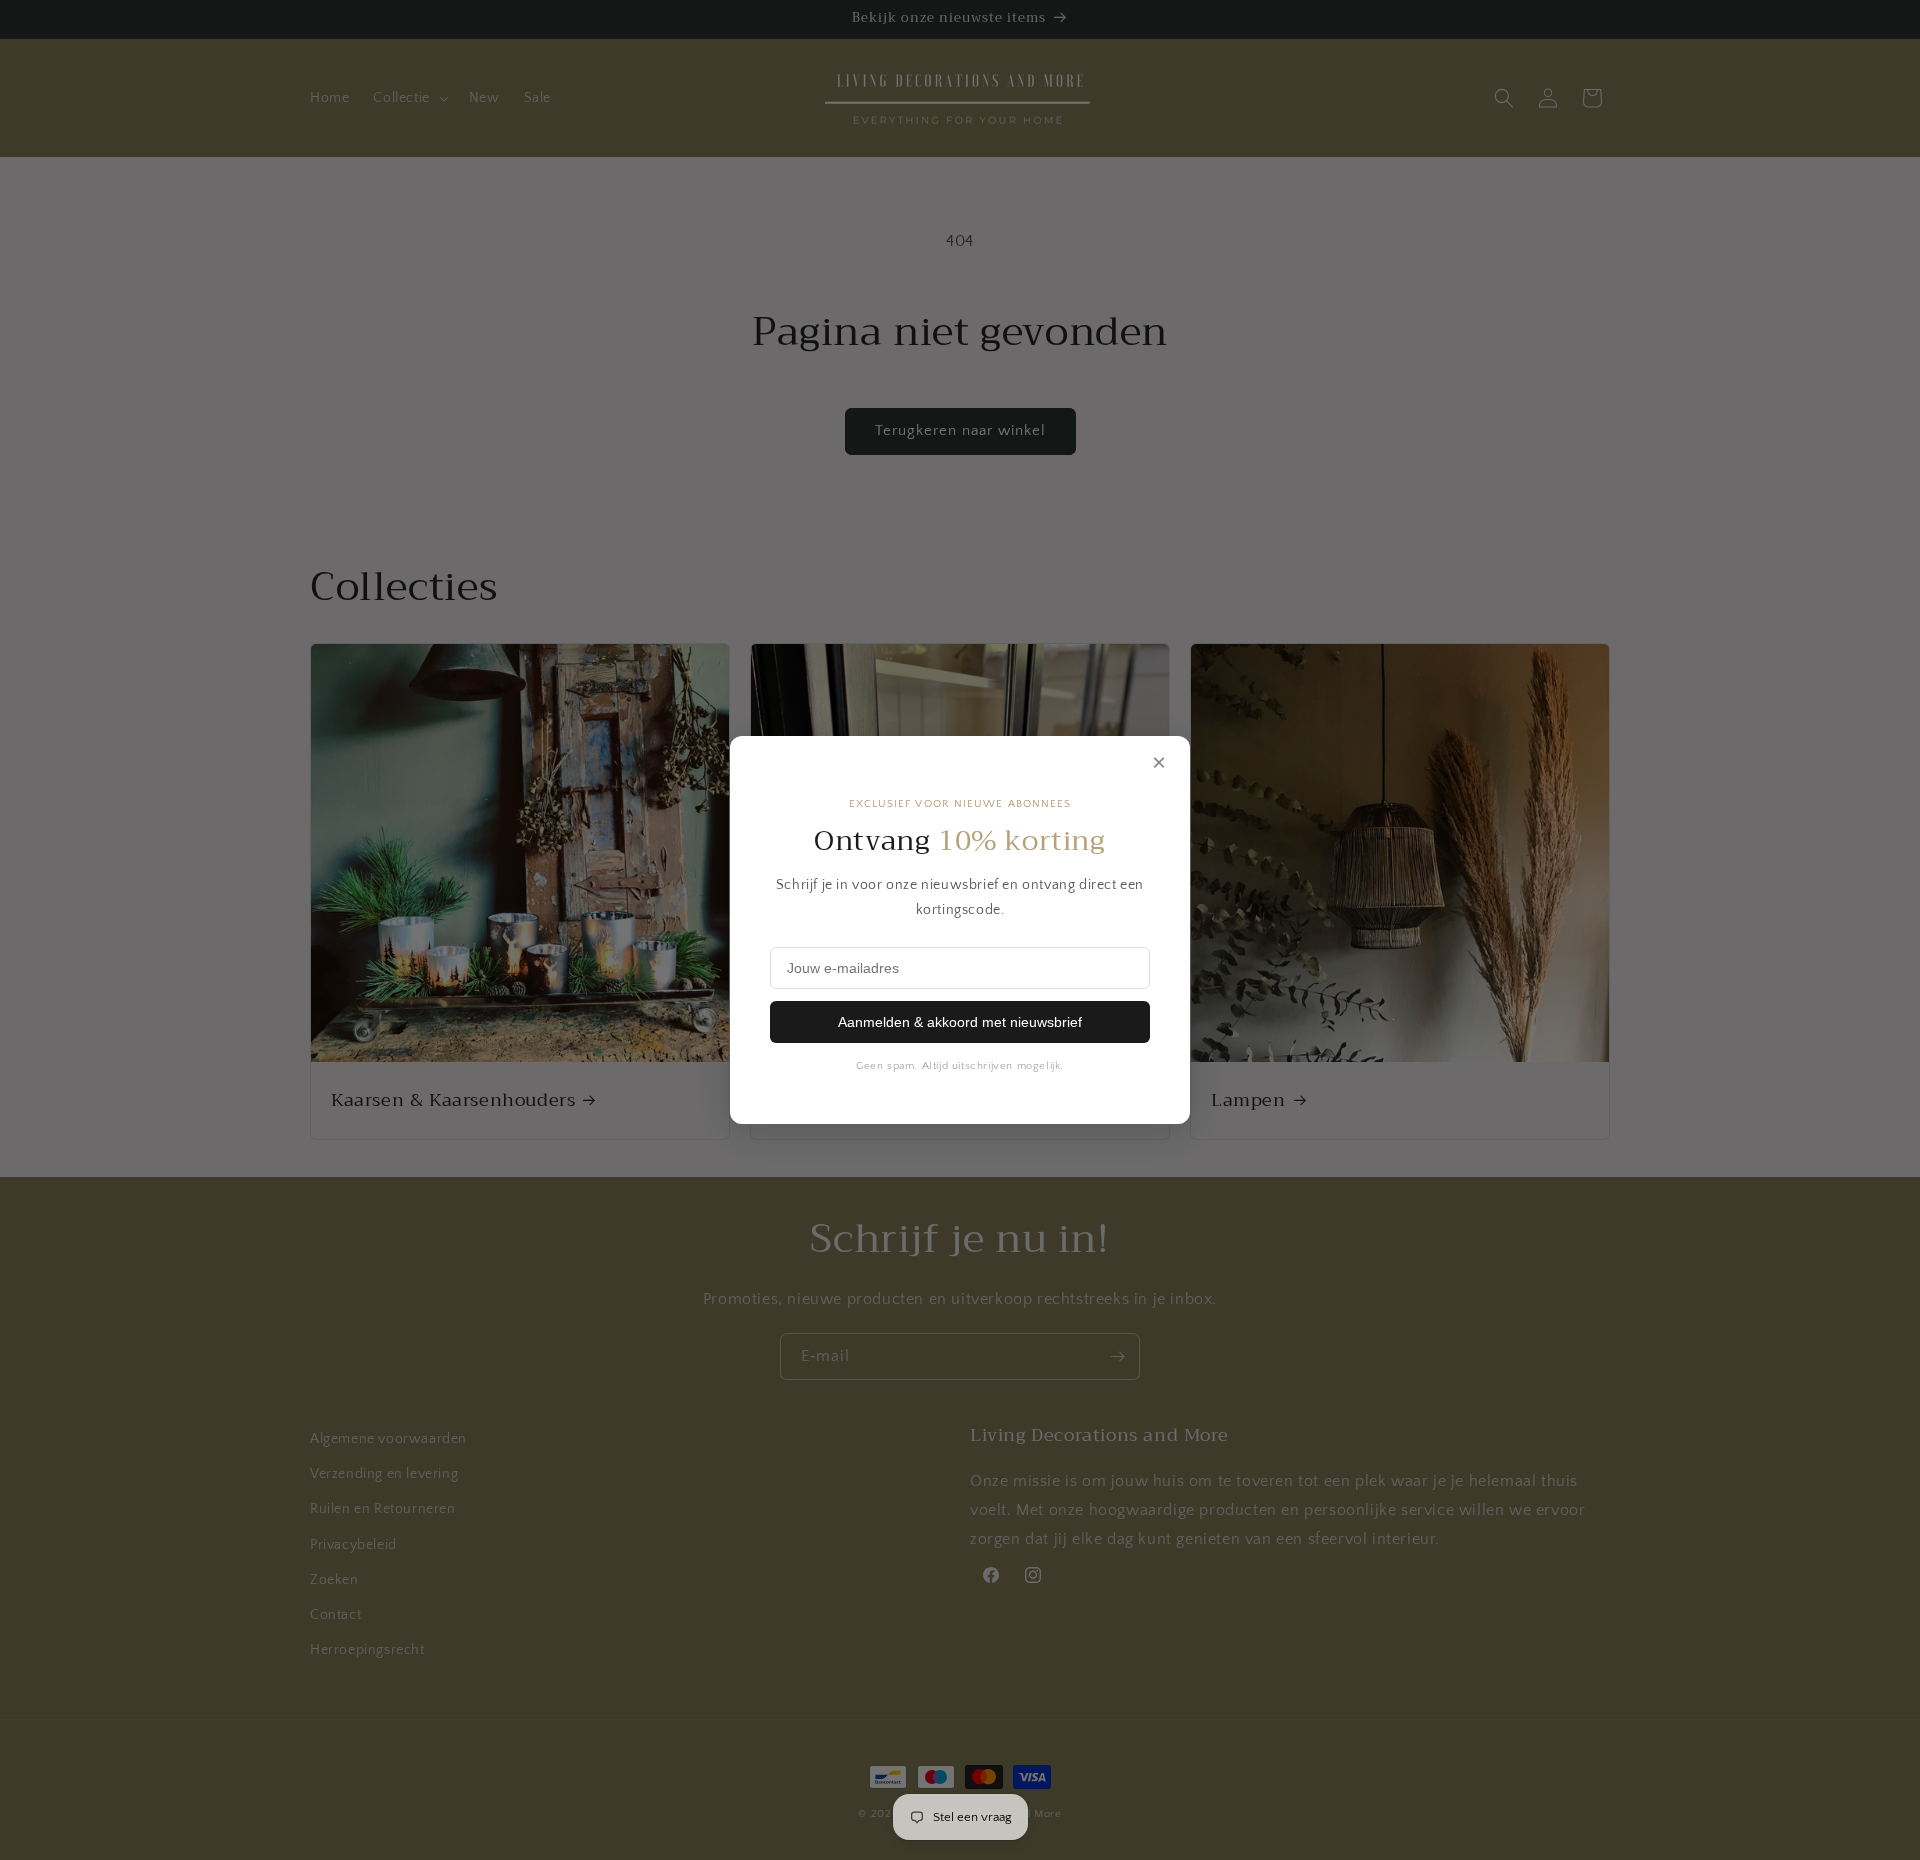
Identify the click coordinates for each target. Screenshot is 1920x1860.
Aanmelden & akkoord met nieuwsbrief (960, 1022)
